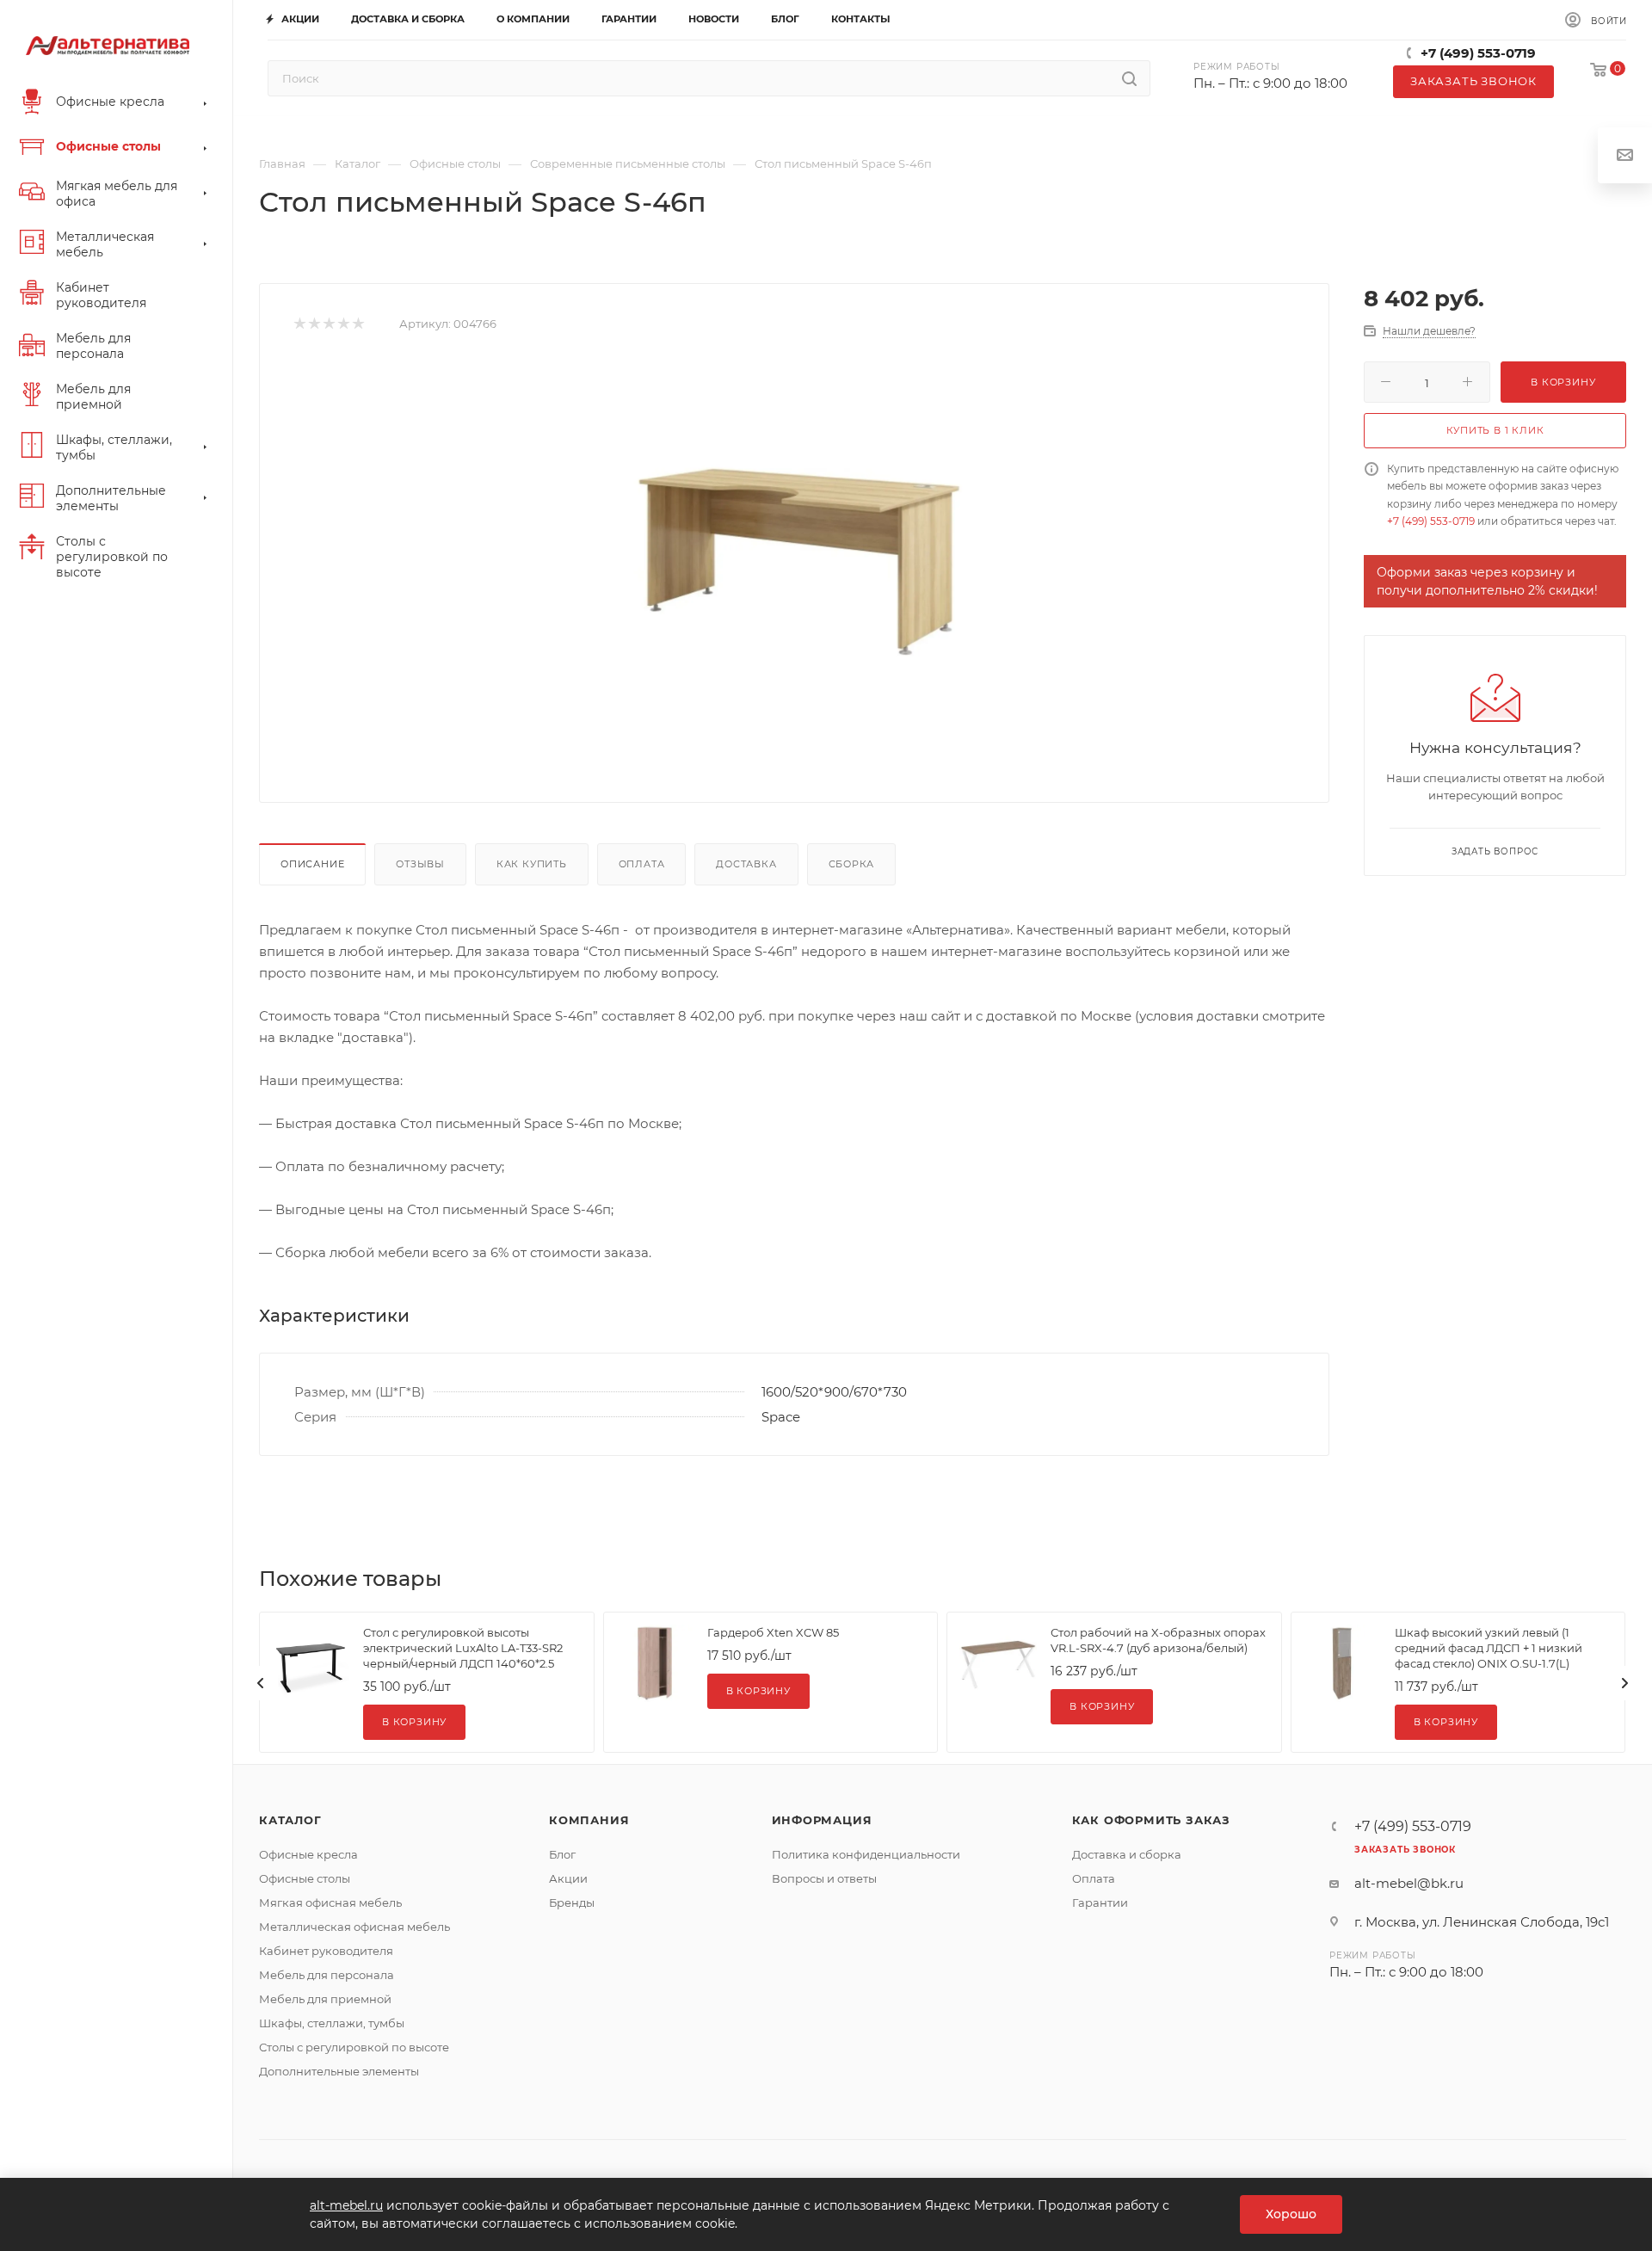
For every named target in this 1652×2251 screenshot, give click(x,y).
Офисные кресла (308, 1854)
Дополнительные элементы (339, 2071)
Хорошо (1291, 2214)
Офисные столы (305, 1878)
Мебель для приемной (325, 1999)
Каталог (290, 1820)
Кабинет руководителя (326, 1951)
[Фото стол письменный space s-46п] (794, 551)
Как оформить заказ (1151, 1820)
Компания (589, 1820)
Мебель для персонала (327, 1975)
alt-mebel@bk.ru (1409, 1883)
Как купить (532, 864)
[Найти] (1129, 78)
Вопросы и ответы (824, 1878)
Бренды (572, 1903)
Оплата (642, 864)
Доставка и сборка (1127, 1854)
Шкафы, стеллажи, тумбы (332, 2023)
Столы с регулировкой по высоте (354, 2047)
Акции (568, 1878)
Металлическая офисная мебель (354, 1927)
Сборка (852, 864)
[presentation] (261, 1683)
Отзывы (420, 864)
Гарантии (1100, 1903)
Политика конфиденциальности (866, 1854)
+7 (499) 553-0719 (1478, 53)
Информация (822, 1820)
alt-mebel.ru (346, 2205)
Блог (562, 1854)
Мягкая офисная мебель (330, 1903)
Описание (312, 864)
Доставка (746, 864)
